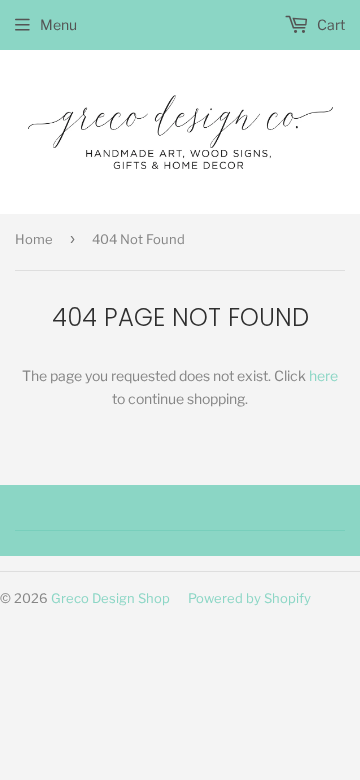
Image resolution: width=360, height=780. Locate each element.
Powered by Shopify (249, 598)
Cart (329, 24)
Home (34, 239)
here (323, 375)
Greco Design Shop (110, 598)
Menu (58, 24)
